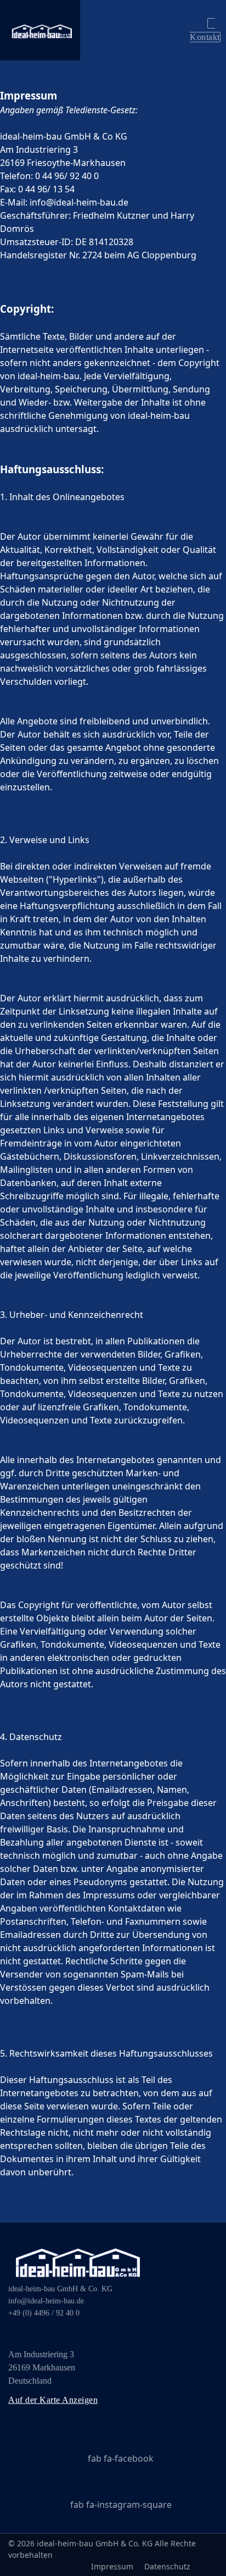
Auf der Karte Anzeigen (53, 2400)
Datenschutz (167, 2566)
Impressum (112, 2566)
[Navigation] (133, 30)
